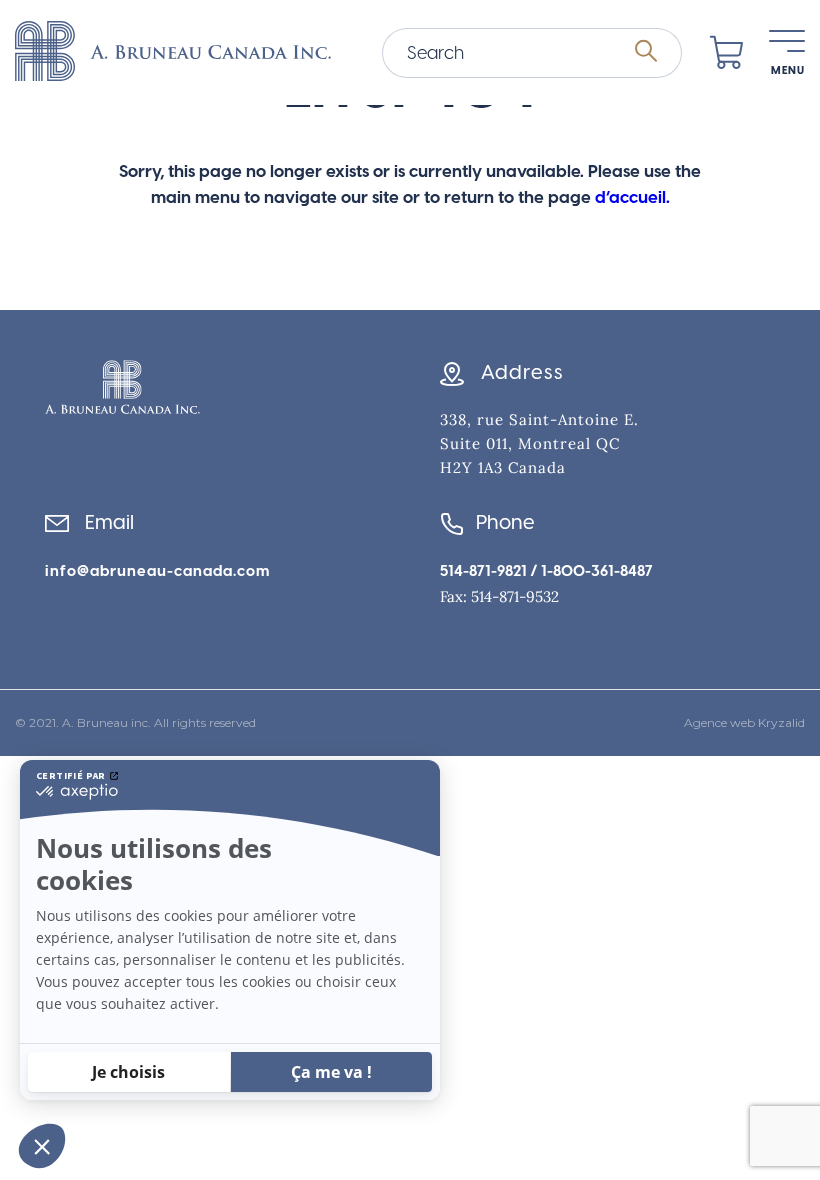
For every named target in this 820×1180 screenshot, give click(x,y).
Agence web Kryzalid (744, 723)
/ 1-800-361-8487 (590, 571)
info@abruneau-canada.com (157, 571)
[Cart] (727, 53)
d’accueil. (632, 197)
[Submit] (646, 52)
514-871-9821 (483, 571)
